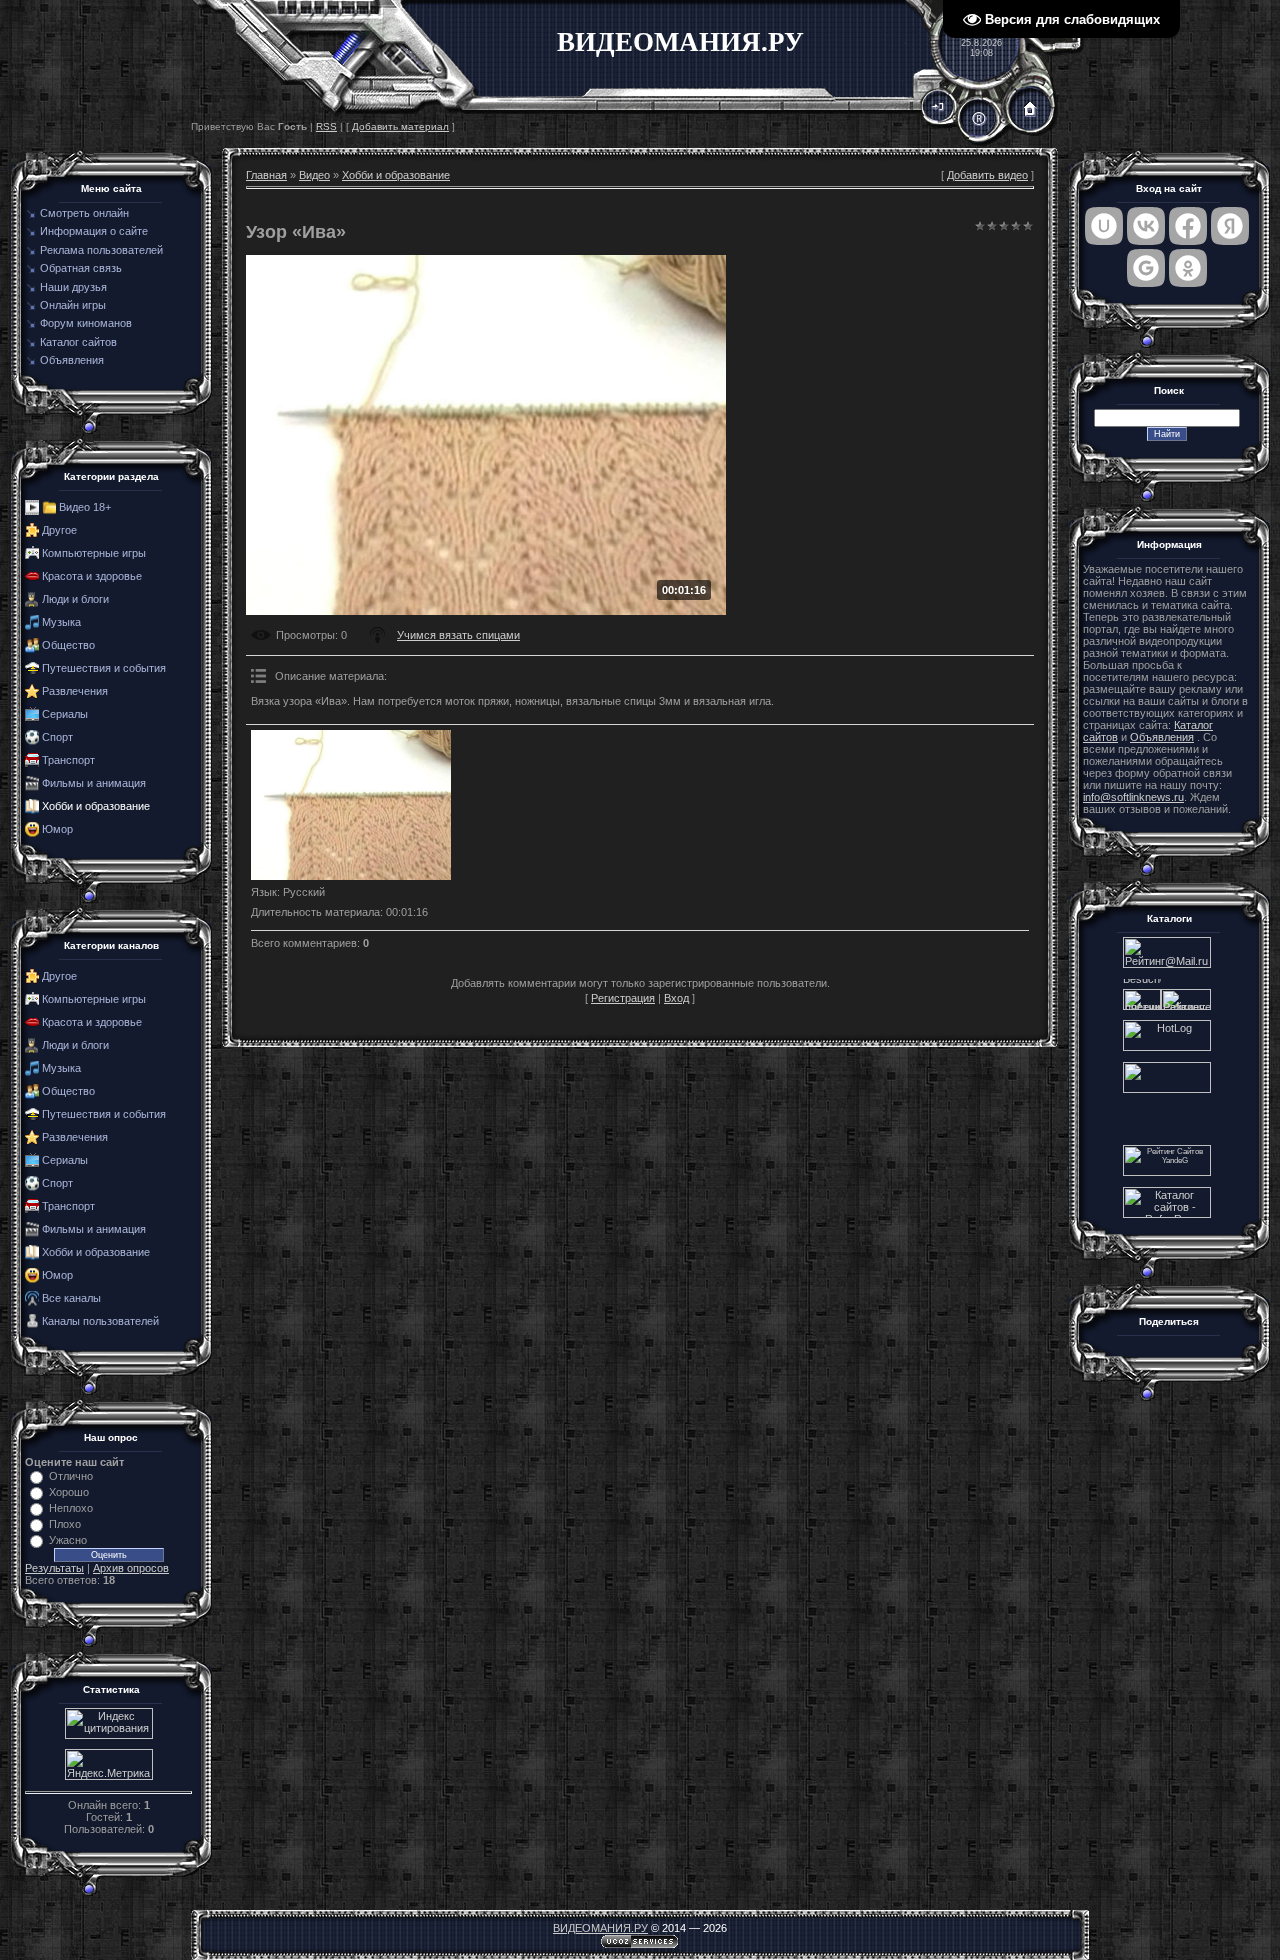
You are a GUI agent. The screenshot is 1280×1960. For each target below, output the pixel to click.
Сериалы (65, 714)
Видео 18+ (85, 507)
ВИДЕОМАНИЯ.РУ (600, 1928)
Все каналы (71, 1298)
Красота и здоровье (92, 576)
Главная (266, 175)
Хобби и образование (96, 806)
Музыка (61, 622)
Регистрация (623, 998)
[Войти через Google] (1146, 268)
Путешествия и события (104, 668)
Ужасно (68, 1540)
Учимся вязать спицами (458, 635)
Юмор (57, 829)
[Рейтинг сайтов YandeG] (1167, 1173)
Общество (68, 645)
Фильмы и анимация (94, 783)
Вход (676, 998)
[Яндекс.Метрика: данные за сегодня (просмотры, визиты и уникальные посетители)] (109, 1764)
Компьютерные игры (94, 553)
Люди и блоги (75, 599)
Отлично (71, 1476)
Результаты (54, 1568)
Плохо (65, 1524)
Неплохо (71, 1508)
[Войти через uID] (1104, 226)
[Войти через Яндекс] (1230, 226)
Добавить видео (987, 175)
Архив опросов (131, 1568)
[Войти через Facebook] (1188, 226)
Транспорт (68, 760)
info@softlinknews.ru (1133, 797)
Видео (314, 175)
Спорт (57, 737)
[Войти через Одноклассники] (1188, 268)
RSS (326, 126)
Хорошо (69, 1492)
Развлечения (75, 691)
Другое (59, 530)
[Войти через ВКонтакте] (1146, 226)
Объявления (1162, 737)
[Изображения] (351, 805)
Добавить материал (400, 126)
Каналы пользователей (100, 1321)
